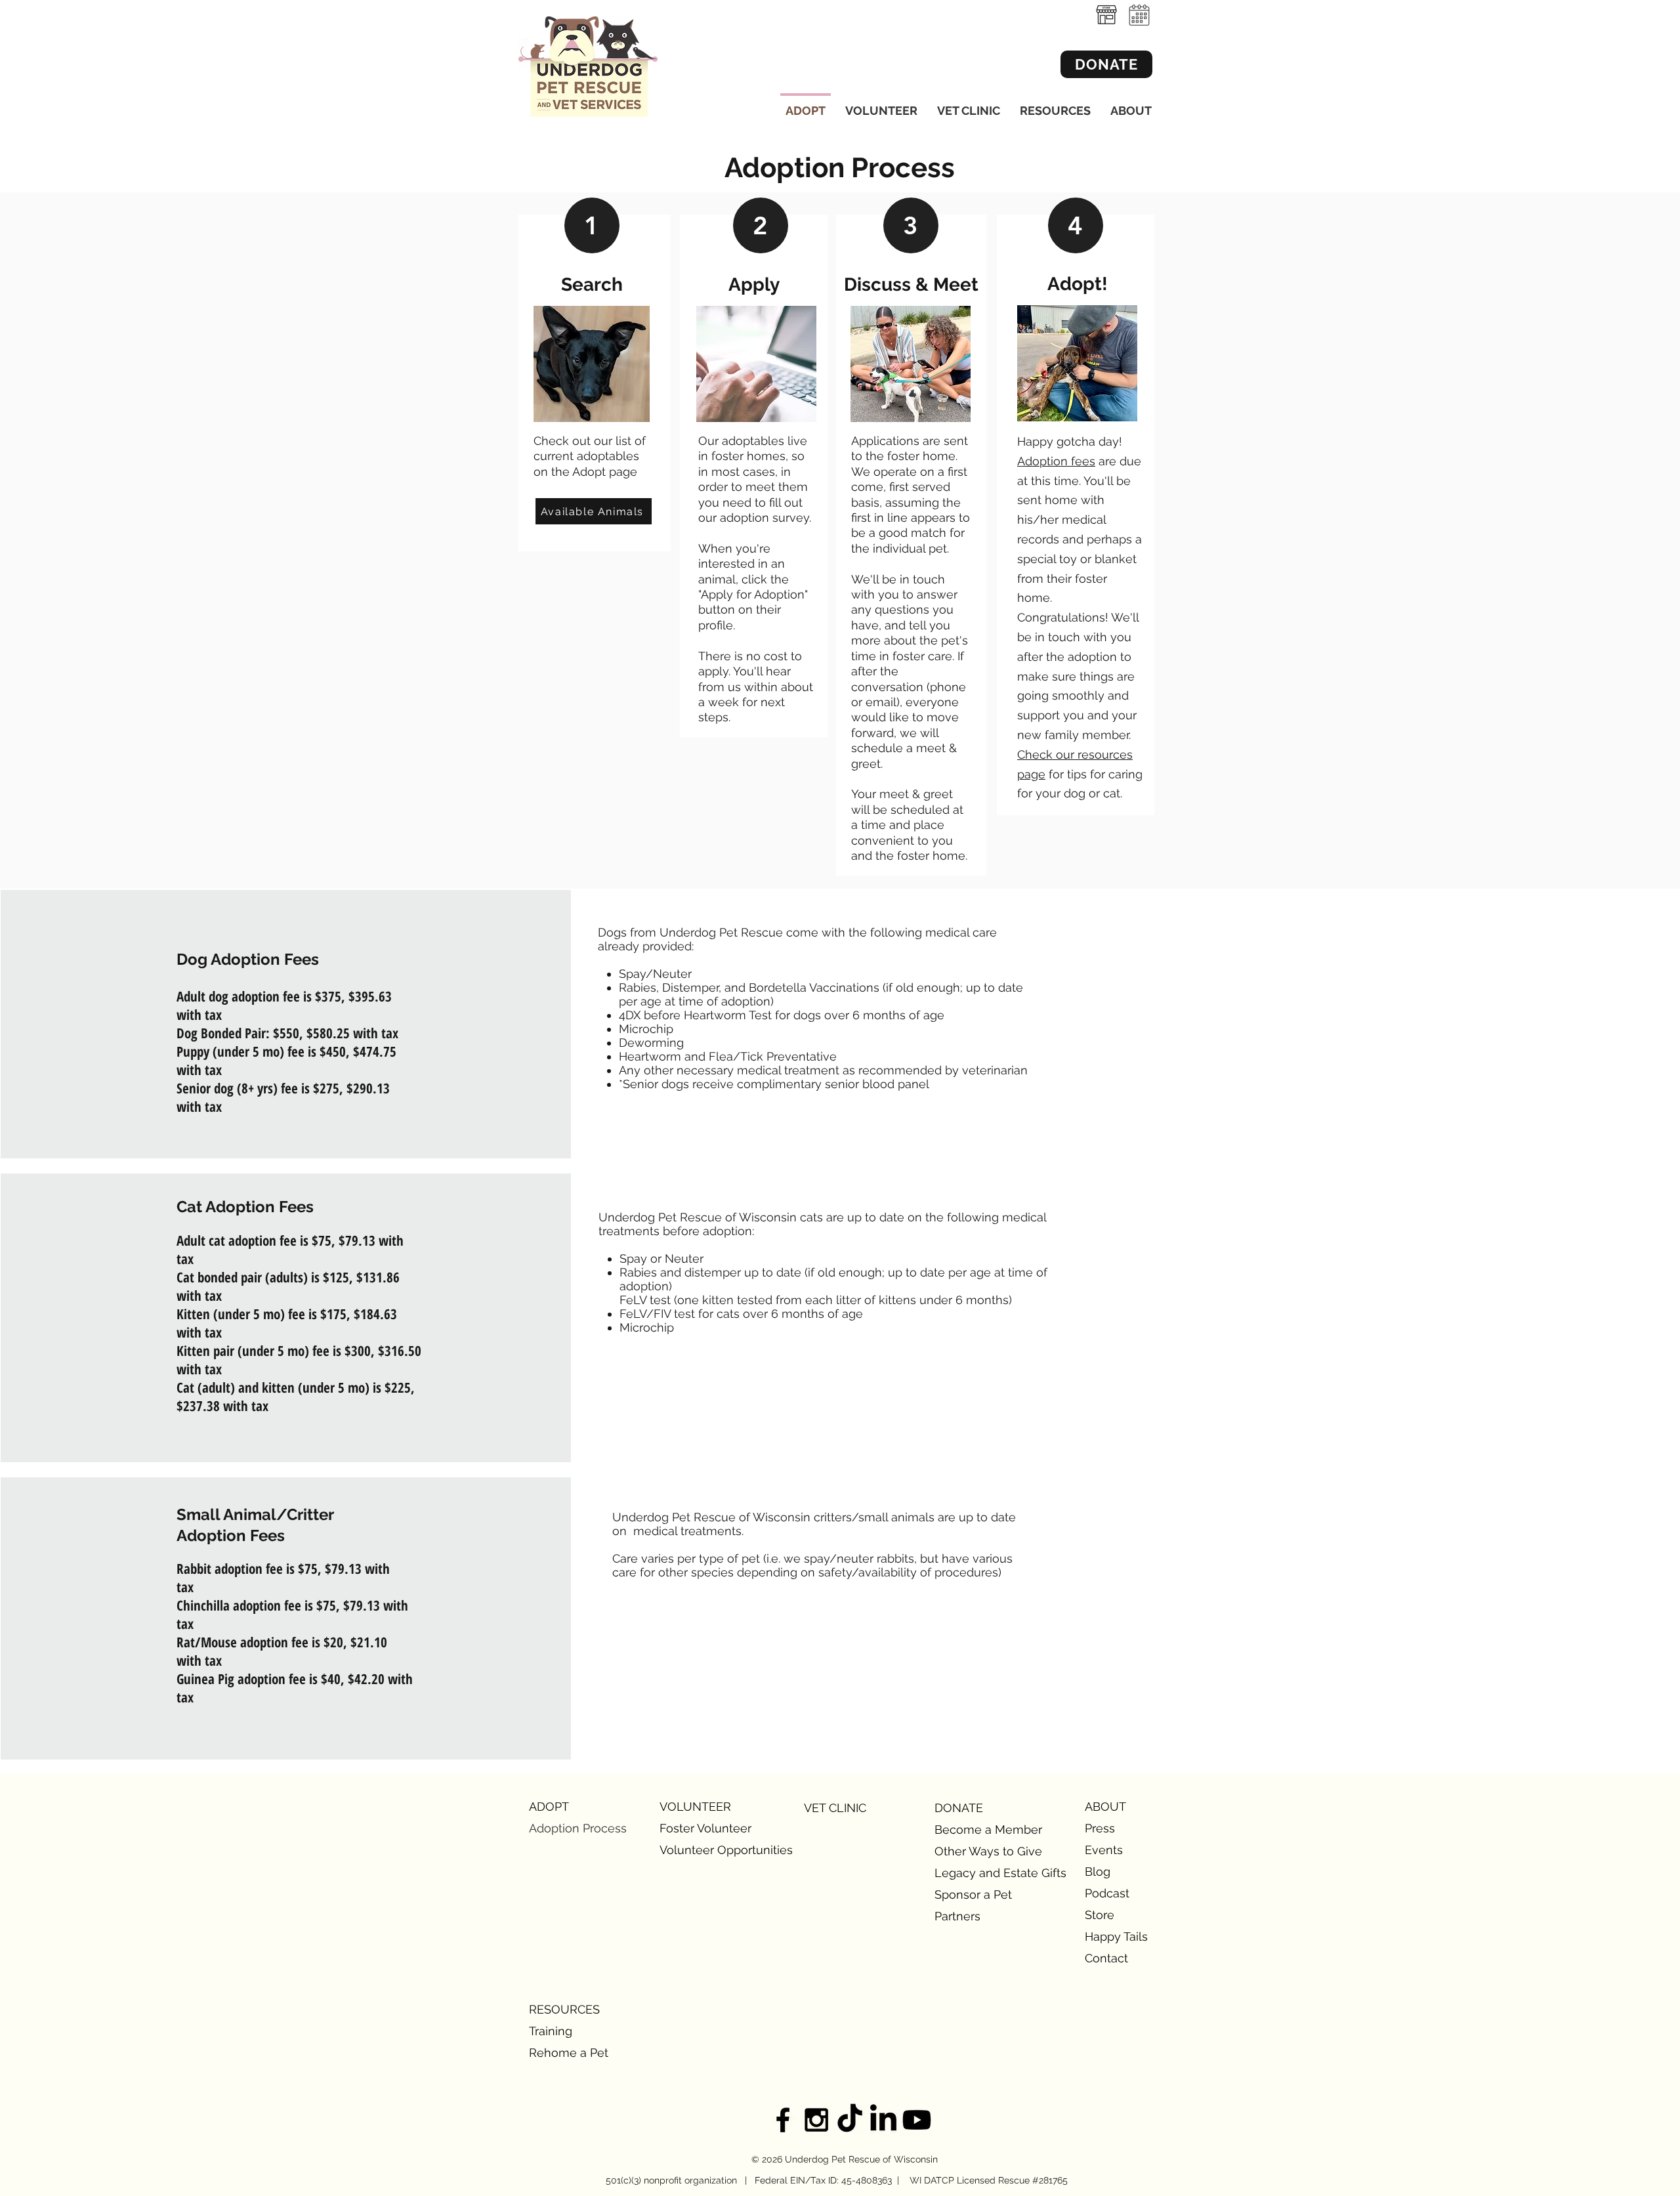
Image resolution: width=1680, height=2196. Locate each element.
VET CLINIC (835, 1808)
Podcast (1107, 1893)
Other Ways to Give (981, 1851)
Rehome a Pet (569, 2053)
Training (551, 2031)
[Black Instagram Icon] (816, 2120)
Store (1100, 1915)
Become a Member (981, 1829)
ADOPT (549, 1806)
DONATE (959, 1808)
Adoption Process (575, 1828)
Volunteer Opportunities (706, 1850)
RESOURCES (564, 2009)
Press (1100, 1828)
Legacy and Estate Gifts (981, 1873)
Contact (1106, 1958)
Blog (1098, 1871)
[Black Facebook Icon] (783, 2120)
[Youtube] (917, 2120)
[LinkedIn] (883, 2120)
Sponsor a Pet (973, 1894)
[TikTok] (850, 2120)
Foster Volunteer (705, 1828)
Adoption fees (1056, 461)
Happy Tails (1116, 1936)
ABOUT (1105, 1806)
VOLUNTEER (695, 1806)
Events (1104, 1850)
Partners (957, 1916)
